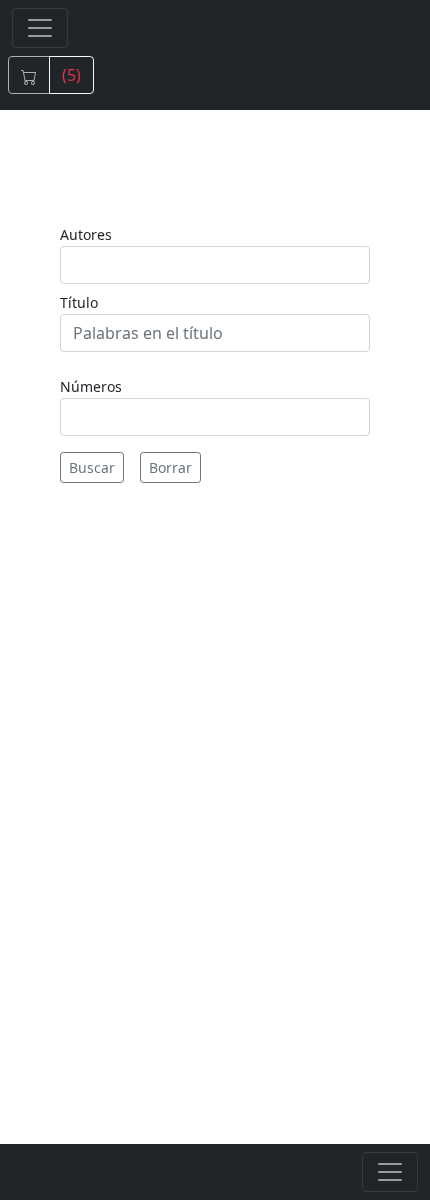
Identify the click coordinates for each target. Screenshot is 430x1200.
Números (91, 386)
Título (79, 302)
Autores (86, 234)
